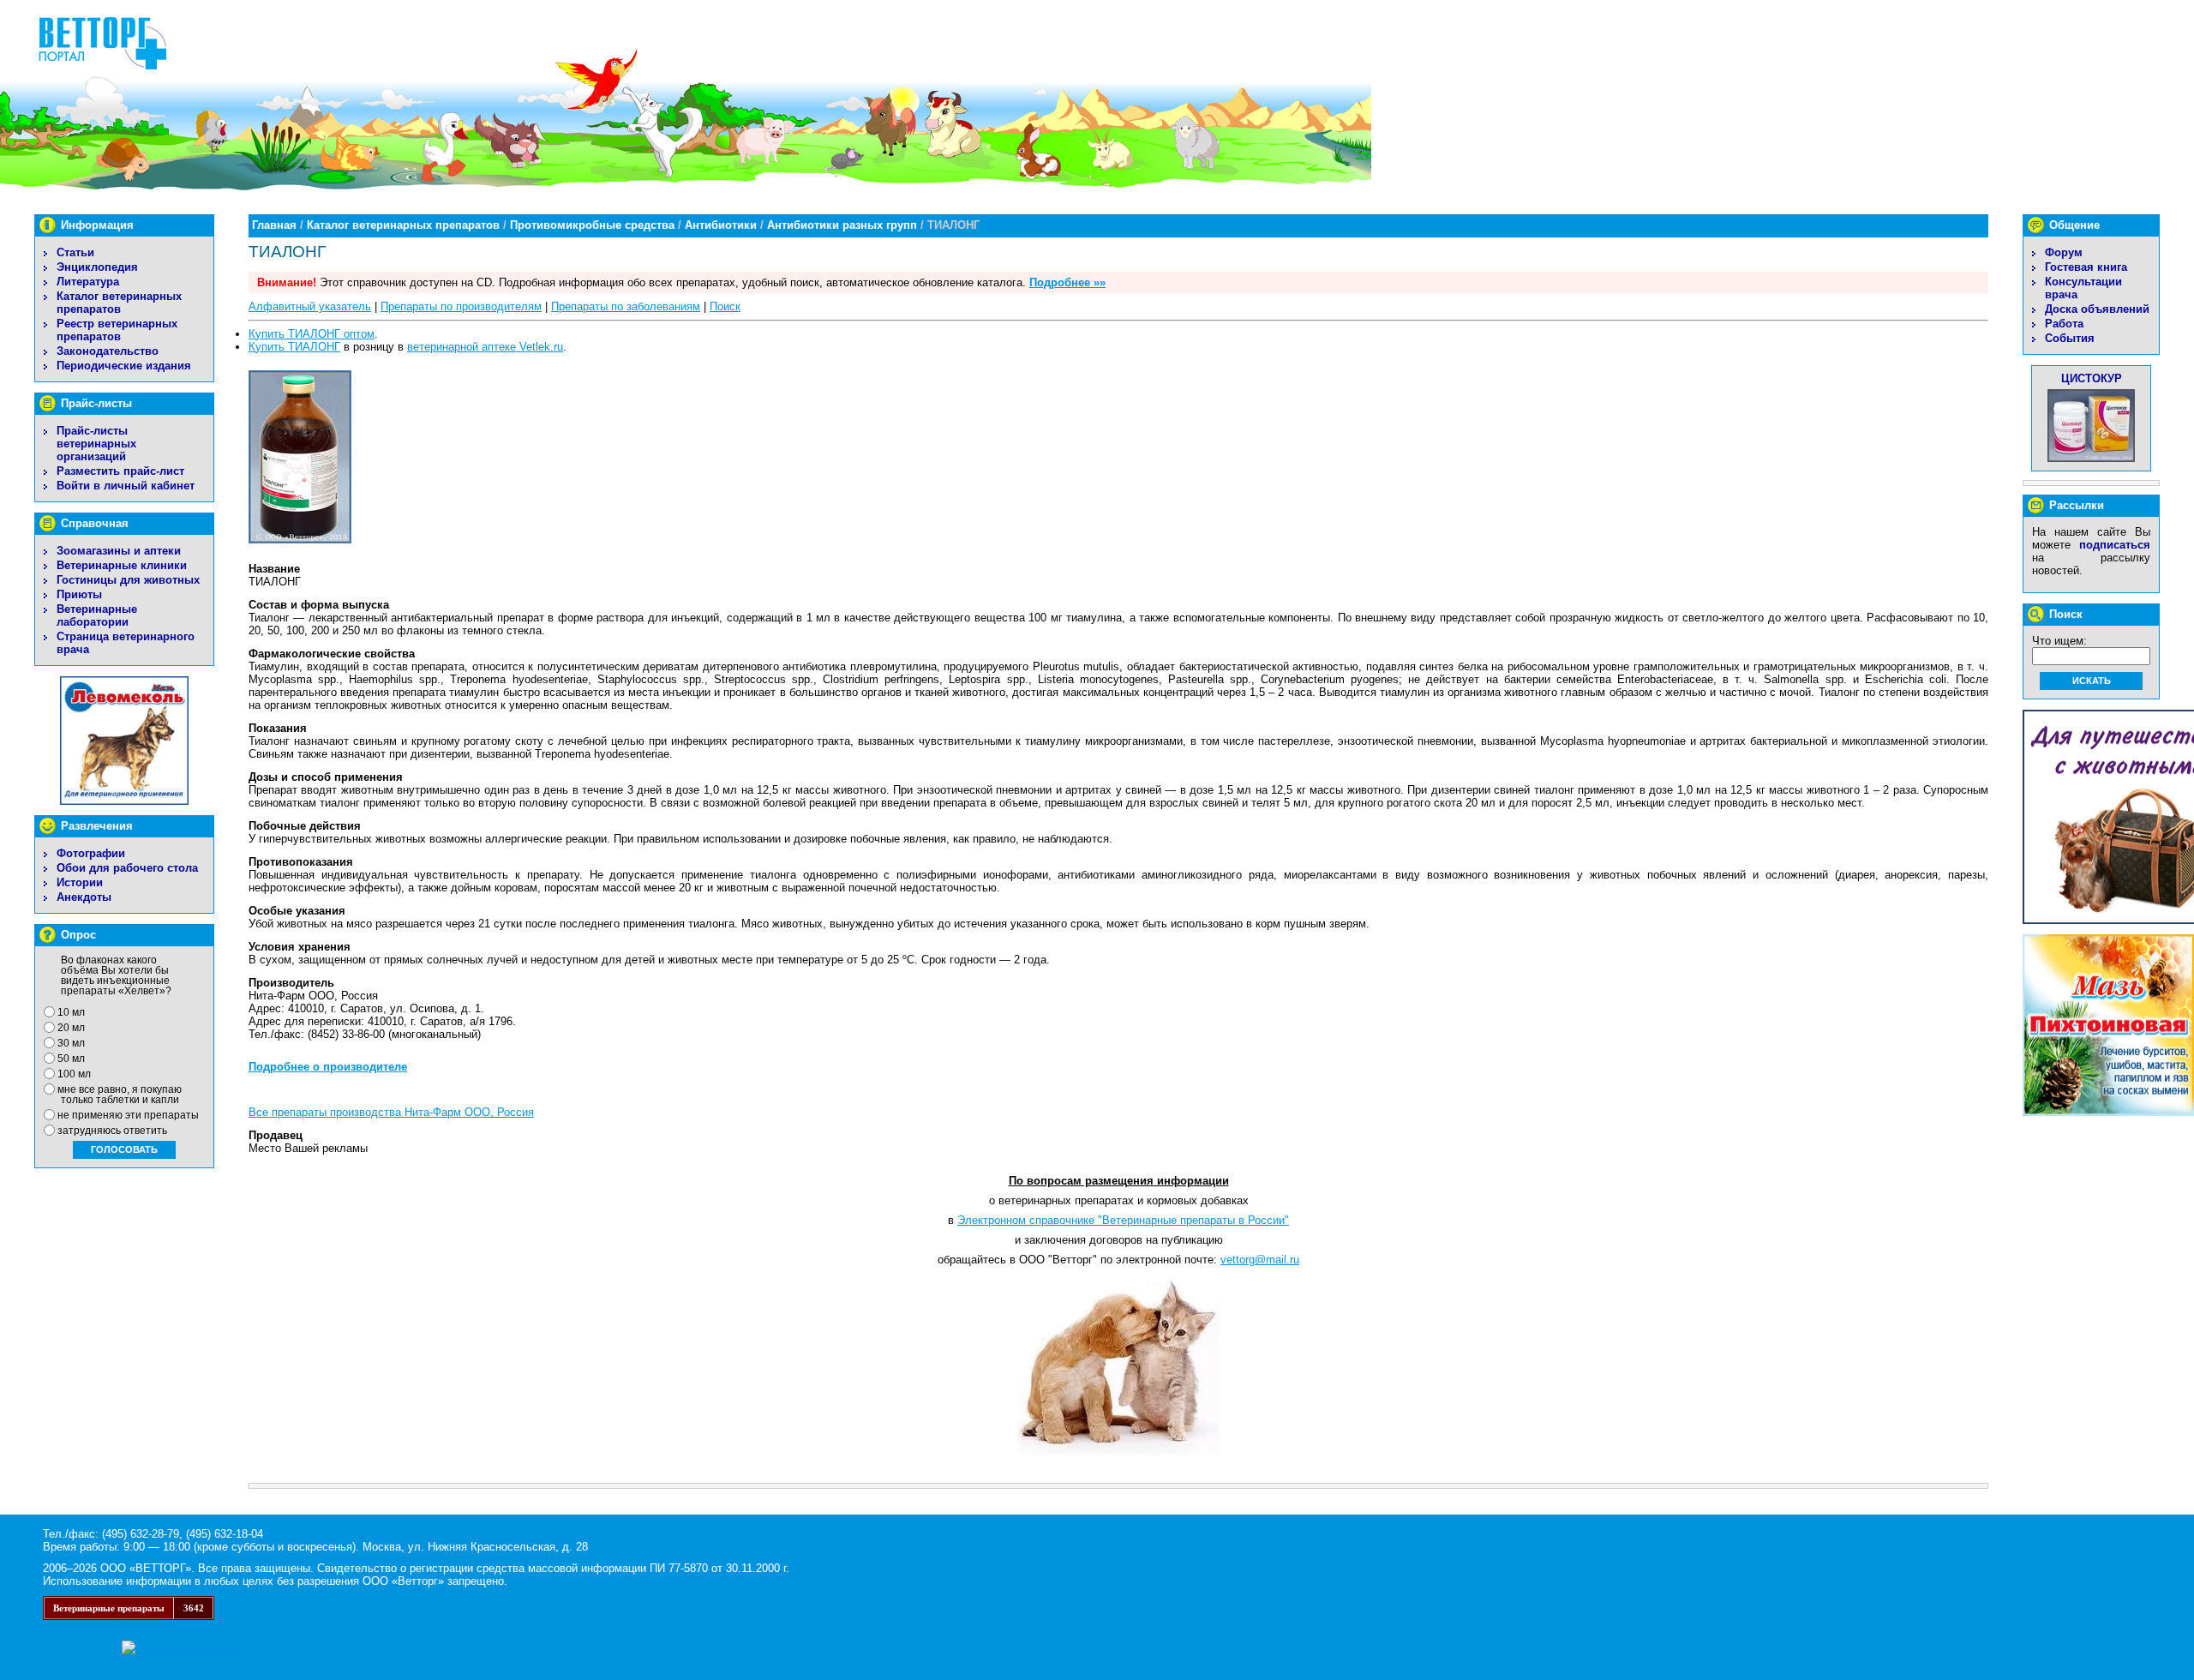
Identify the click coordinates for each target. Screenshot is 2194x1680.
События (2070, 338)
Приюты (79, 594)
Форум (2064, 252)
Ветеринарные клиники (122, 565)
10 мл (71, 1012)
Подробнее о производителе (328, 1067)
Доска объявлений (2097, 309)
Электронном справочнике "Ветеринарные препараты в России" (1123, 1220)
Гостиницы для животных (128, 580)
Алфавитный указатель (310, 306)
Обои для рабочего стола (127, 868)
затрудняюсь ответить (112, 1131)
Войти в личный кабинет (126, 486)
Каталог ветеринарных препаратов (119, 303)
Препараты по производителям (461, 306)
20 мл (71, 1028)
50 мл (71, 1059)
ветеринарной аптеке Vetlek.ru (485, 347)
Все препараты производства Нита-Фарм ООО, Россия (391, 1112)
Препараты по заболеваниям (626, 306)
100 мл (74, 1074)
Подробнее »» (1067, 282)
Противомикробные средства (592, 225)
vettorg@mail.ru (1260, 1260)
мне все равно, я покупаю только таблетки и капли (120, 1095)
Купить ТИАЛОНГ (294, 347)
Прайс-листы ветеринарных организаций (96, 444)
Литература (88, 282)
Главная (274, 225)
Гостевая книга (2086, 267)
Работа (2064, 324)
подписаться (2115, 545)
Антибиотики (721, 225)
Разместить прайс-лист (120, 471)
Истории (80, 882)
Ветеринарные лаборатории (97, 615)
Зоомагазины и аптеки (119, 551)
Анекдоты (84, 897)
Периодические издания (124, 366)
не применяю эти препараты (128, 1115)
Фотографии (91, 853)
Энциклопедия (97, 267)
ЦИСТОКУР (2092, 378)
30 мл (71, 1043)
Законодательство (108, 351)
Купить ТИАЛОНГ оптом (312, 334)
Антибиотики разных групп (842, 225)
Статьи (75, 252)
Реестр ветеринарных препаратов (117, 330)
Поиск (725, 306)
